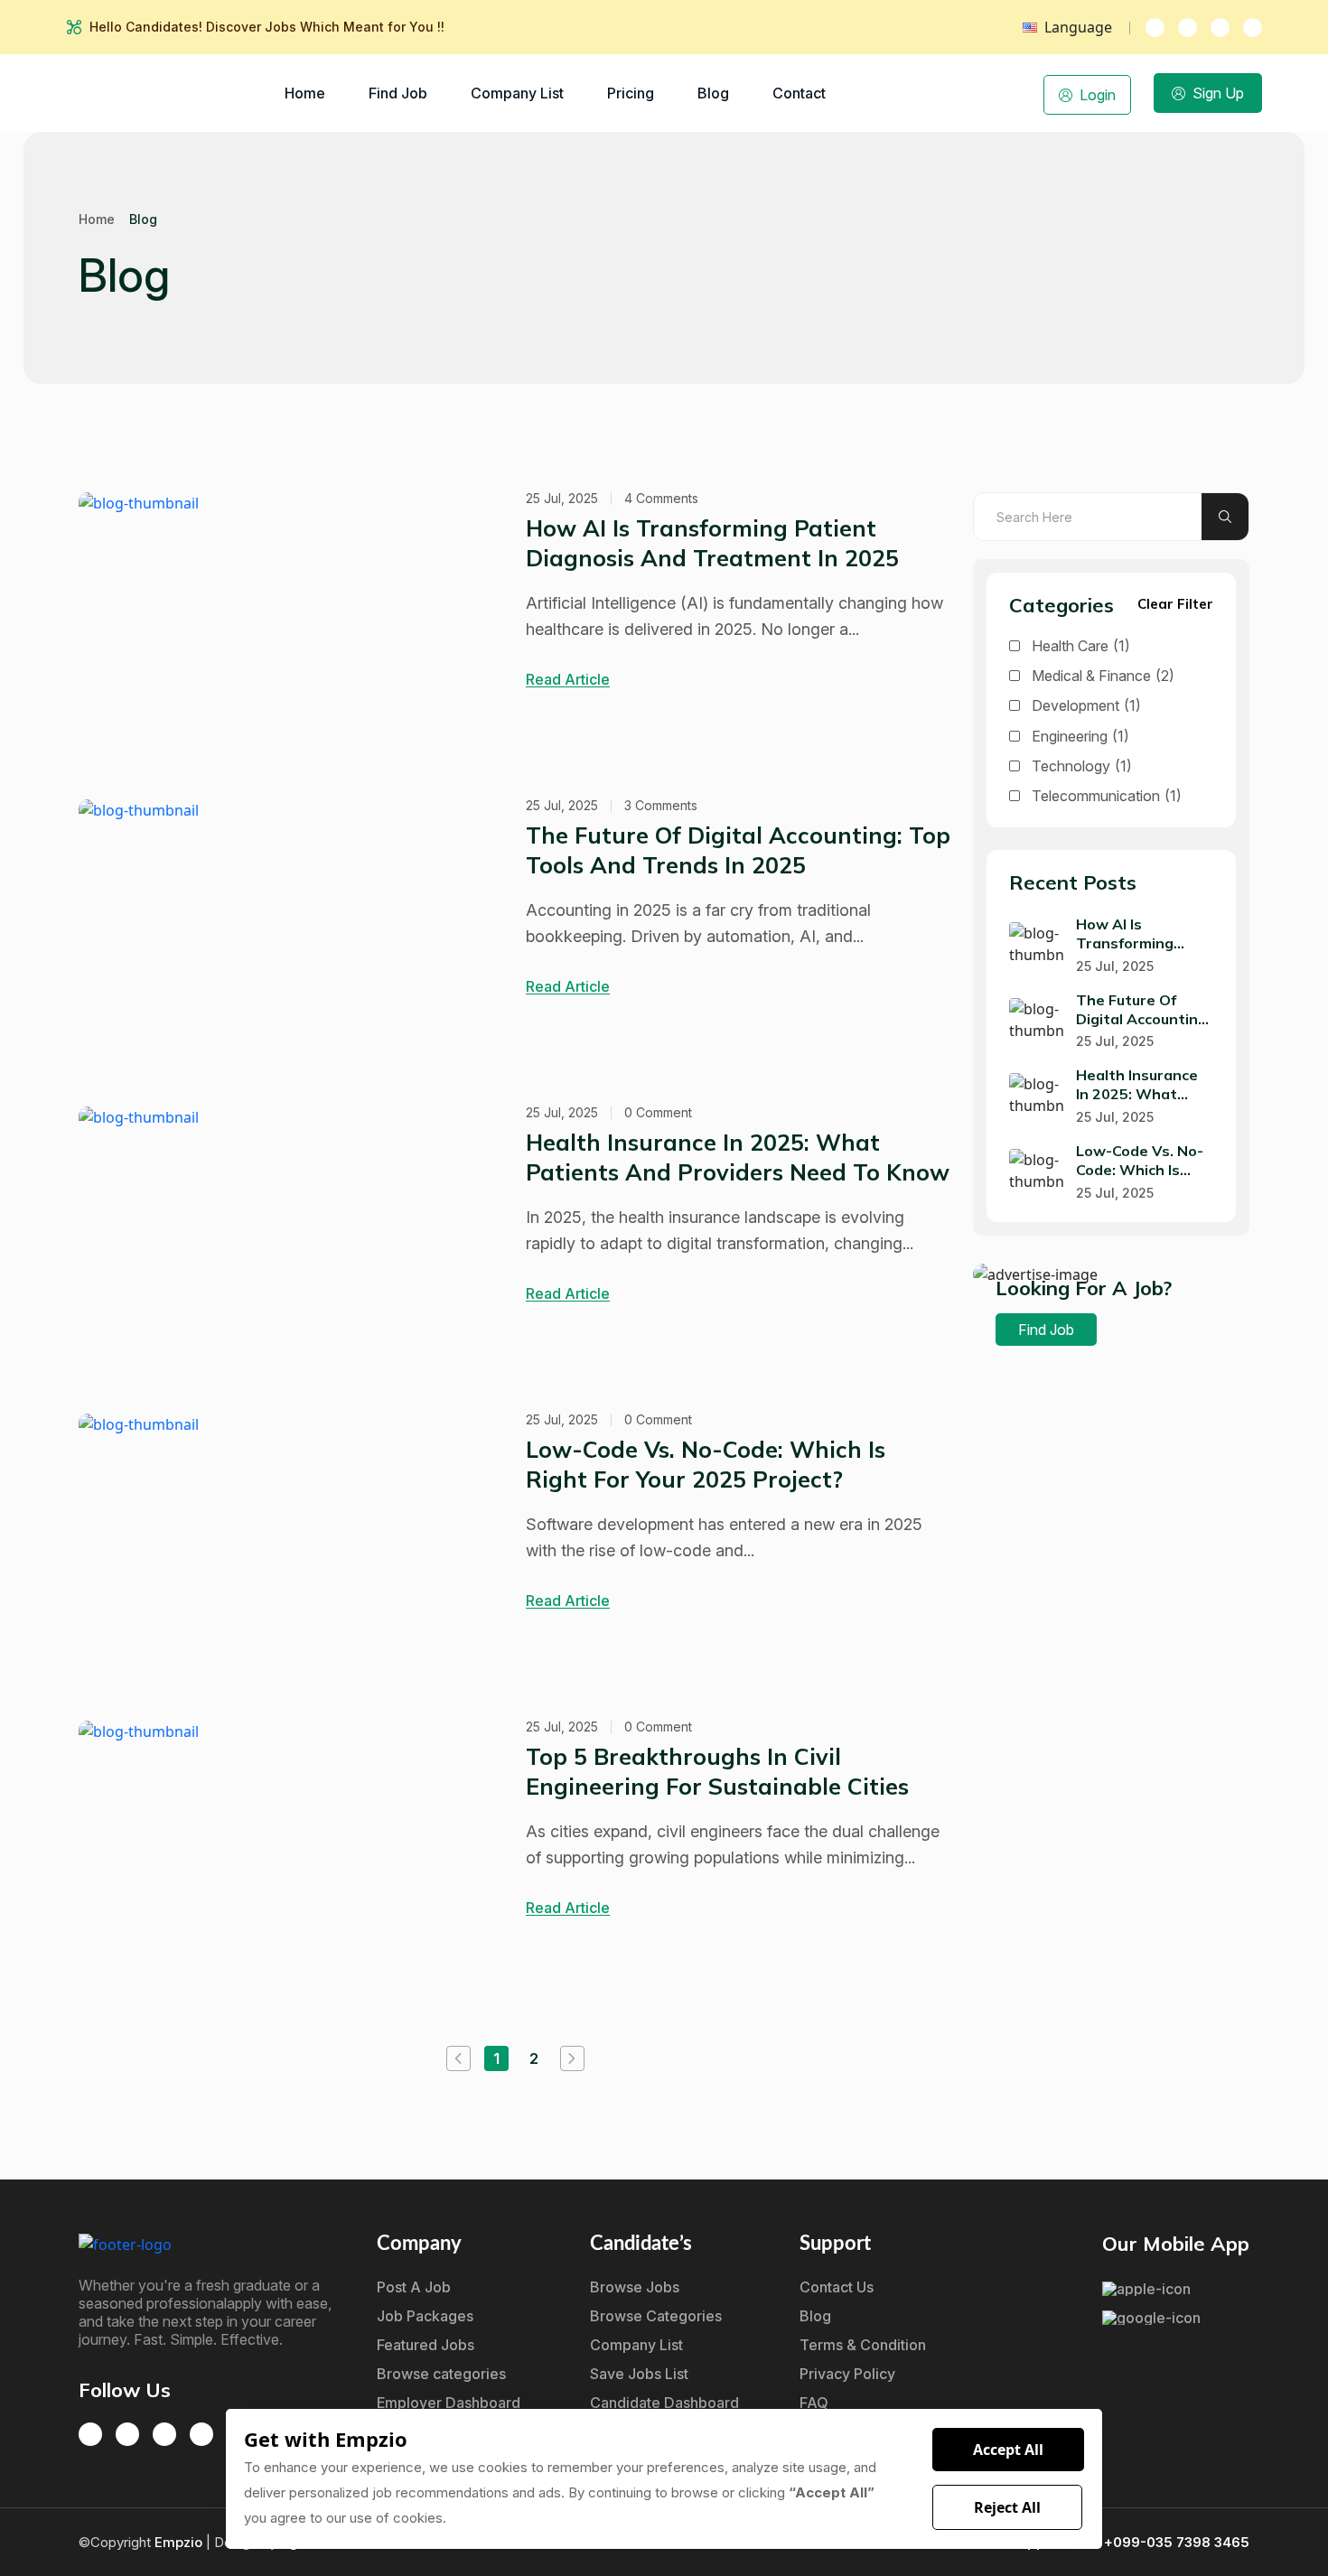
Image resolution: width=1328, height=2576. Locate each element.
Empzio (180, 2542)
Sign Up (1218, 93)
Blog (713, 93)
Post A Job (414, 2287)
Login (1098, 95)
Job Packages (425, 2316)
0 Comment (658, 1112)
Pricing (631, 93)
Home (305, 93)
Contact (799, 93)
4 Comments (661, 498)
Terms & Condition (863, 2345)
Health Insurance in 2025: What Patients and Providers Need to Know (738, 1157)
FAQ (814, 2403)
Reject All (1007, 2507)
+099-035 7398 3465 (1177, 2542)
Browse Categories (656, 2316)
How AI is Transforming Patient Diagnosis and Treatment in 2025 (712, 543)
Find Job (398, 93)
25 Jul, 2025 (562, 498)
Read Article (568, 680)
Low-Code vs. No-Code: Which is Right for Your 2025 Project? (706, 1464)
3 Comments (661, 805)
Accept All (1008, 2450)
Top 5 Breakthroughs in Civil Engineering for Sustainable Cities (717, 1771)
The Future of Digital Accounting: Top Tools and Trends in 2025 (738, 850)
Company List (517, 93)
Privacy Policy (847, 2374)
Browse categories (441, 2374)
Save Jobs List (639, 2374)
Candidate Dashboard (664, 2403)
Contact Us (837, 2287)
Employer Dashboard (449, 2403)
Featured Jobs (426, 2345)
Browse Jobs (635, 2287)
